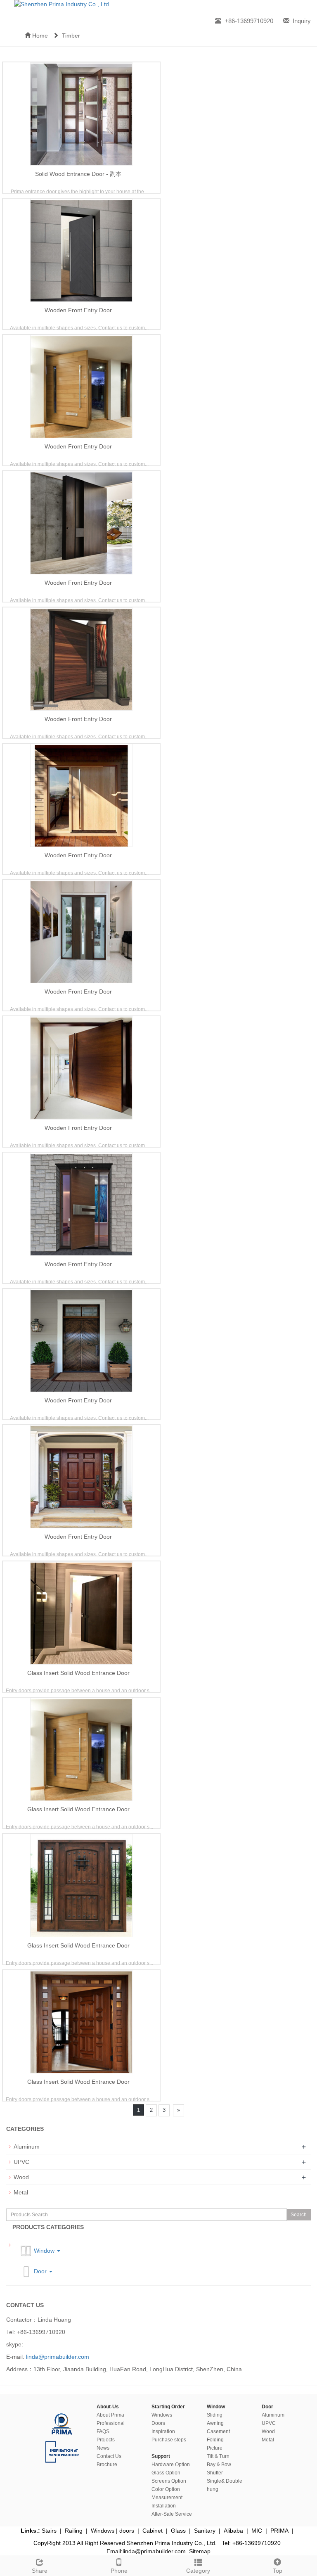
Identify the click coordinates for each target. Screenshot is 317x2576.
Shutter (215, 2473)
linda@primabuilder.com (58, 2357)
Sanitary (205, 2531)
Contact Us (109, 2456)
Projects (106, 2440)
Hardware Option (171, 2465)
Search (299, 2215)
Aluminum (27, 2147)
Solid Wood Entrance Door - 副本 (78, 174)
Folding (215, 2440)
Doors (158, 2423)
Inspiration (163, 2431)
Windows (162, 2415)
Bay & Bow (219, 2465)
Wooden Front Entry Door (78, 310)
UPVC (21, 2162)
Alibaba (233, 2531)
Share (40, 2571)
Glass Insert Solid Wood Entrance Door (78, 1673)
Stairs (49, 2531)
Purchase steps (169, 2440)
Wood (21, 2177)
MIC (257, 2531)
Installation (164, 2506)
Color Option (166, 2489)
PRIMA (279, 2531)
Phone (119, 2571)
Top (278, 2571)
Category (198, 2571)
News (103, 2448)
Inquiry (302, 21)
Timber (69, 36)
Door (40, 2271)
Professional (111, 2423)
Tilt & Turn (218, 2456)
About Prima (110, 2415)
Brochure (107, 2465)
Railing (74, 2531)
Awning (215, 2423)
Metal (21, 2192)
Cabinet (153, 2531)
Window (44, 2250)
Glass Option (166, 2473)
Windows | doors (112, 2531)
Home (39, 36)
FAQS (103, 2431)
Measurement (167, 2498)
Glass (178, 2531)
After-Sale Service (172, 2514)
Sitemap (200, 2551)
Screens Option (169, 2481)
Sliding (215, 2415)
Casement (218, 2431)
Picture (215, 2448)
